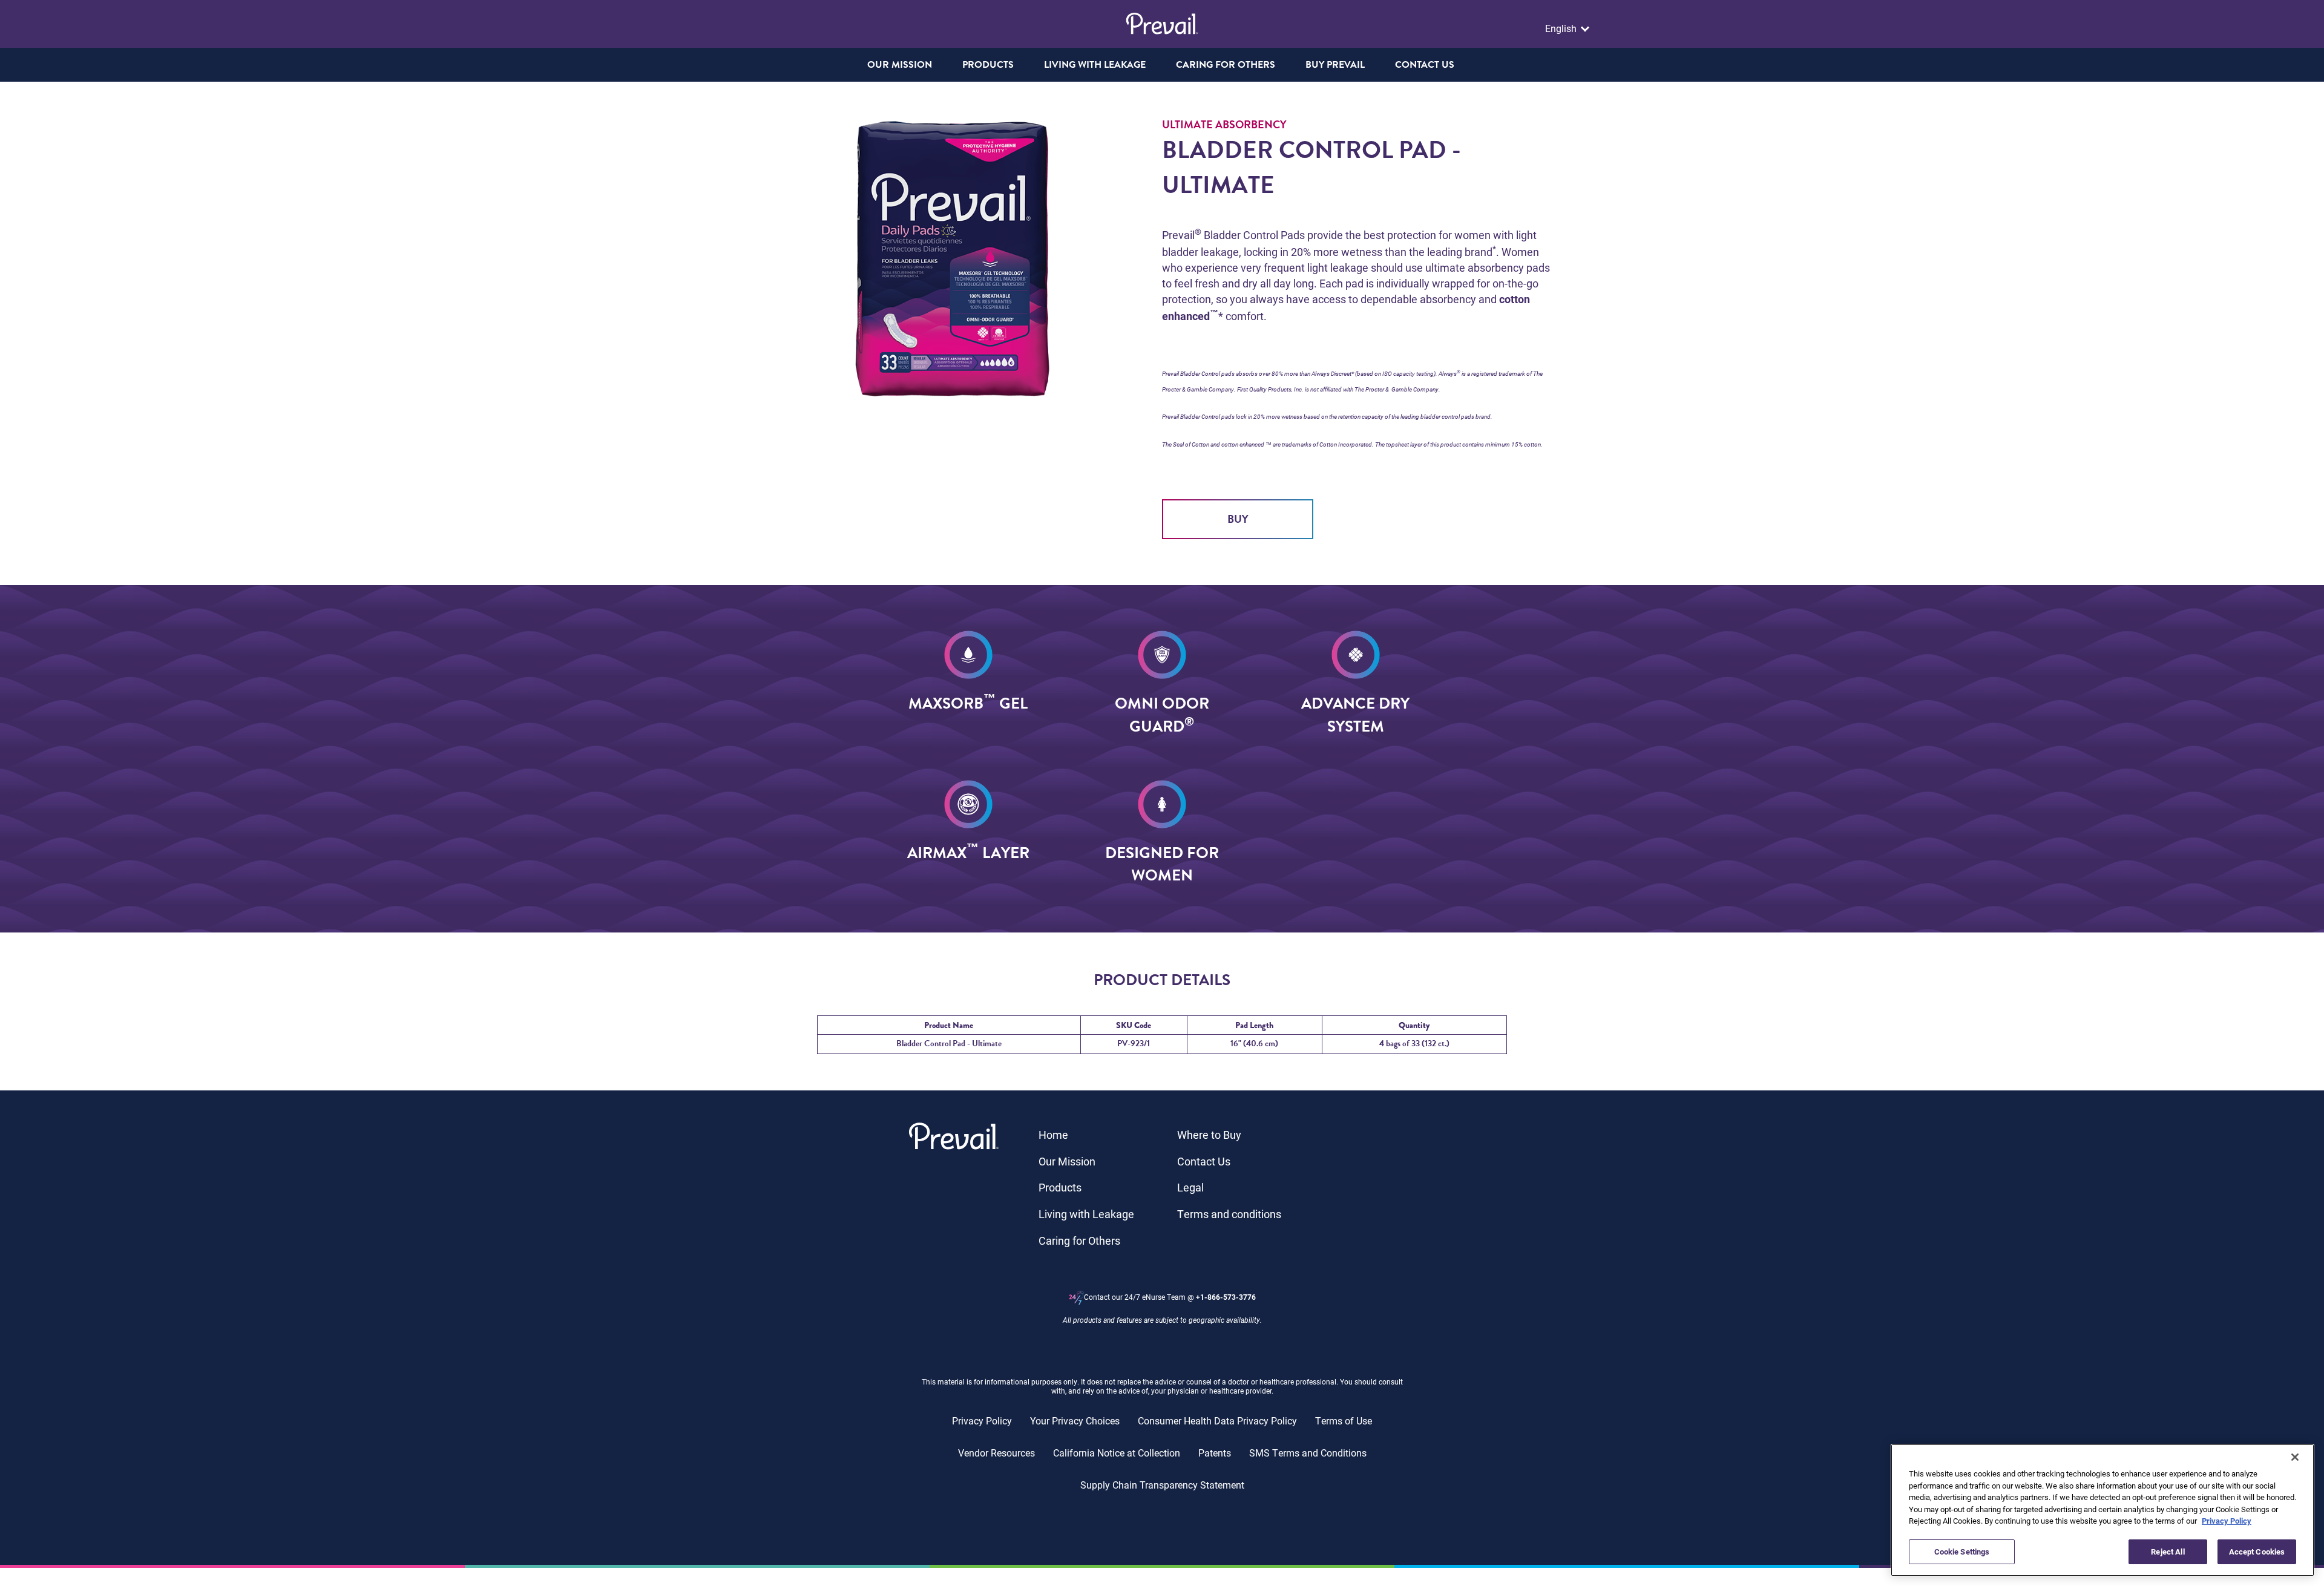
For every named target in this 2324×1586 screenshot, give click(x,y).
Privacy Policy (982, 1421)
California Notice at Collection (1117, 1453)
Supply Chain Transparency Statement (1162, 1485)
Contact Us (1204, 1161)
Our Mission (900, 65)
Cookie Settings (1962, 1551)
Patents (1215, 1453)
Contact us (1425, 65)
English (1562, 28)
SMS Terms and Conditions (1308, 1453)
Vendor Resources (996, 1453)
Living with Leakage (1086, 1214)
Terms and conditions (1229, 1214)
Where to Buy (1209, 1135)
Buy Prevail (1335, 65)
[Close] (2295, 1457)
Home (1053, 1135)
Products (1060, 1187)
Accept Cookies (2257, 1551)
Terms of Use (1344, 1421)
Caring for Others (1079, 1240)
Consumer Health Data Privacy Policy (1217, 1421)
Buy (1238, 519)
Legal (1190, 1187)
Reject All (2168, 1551)
